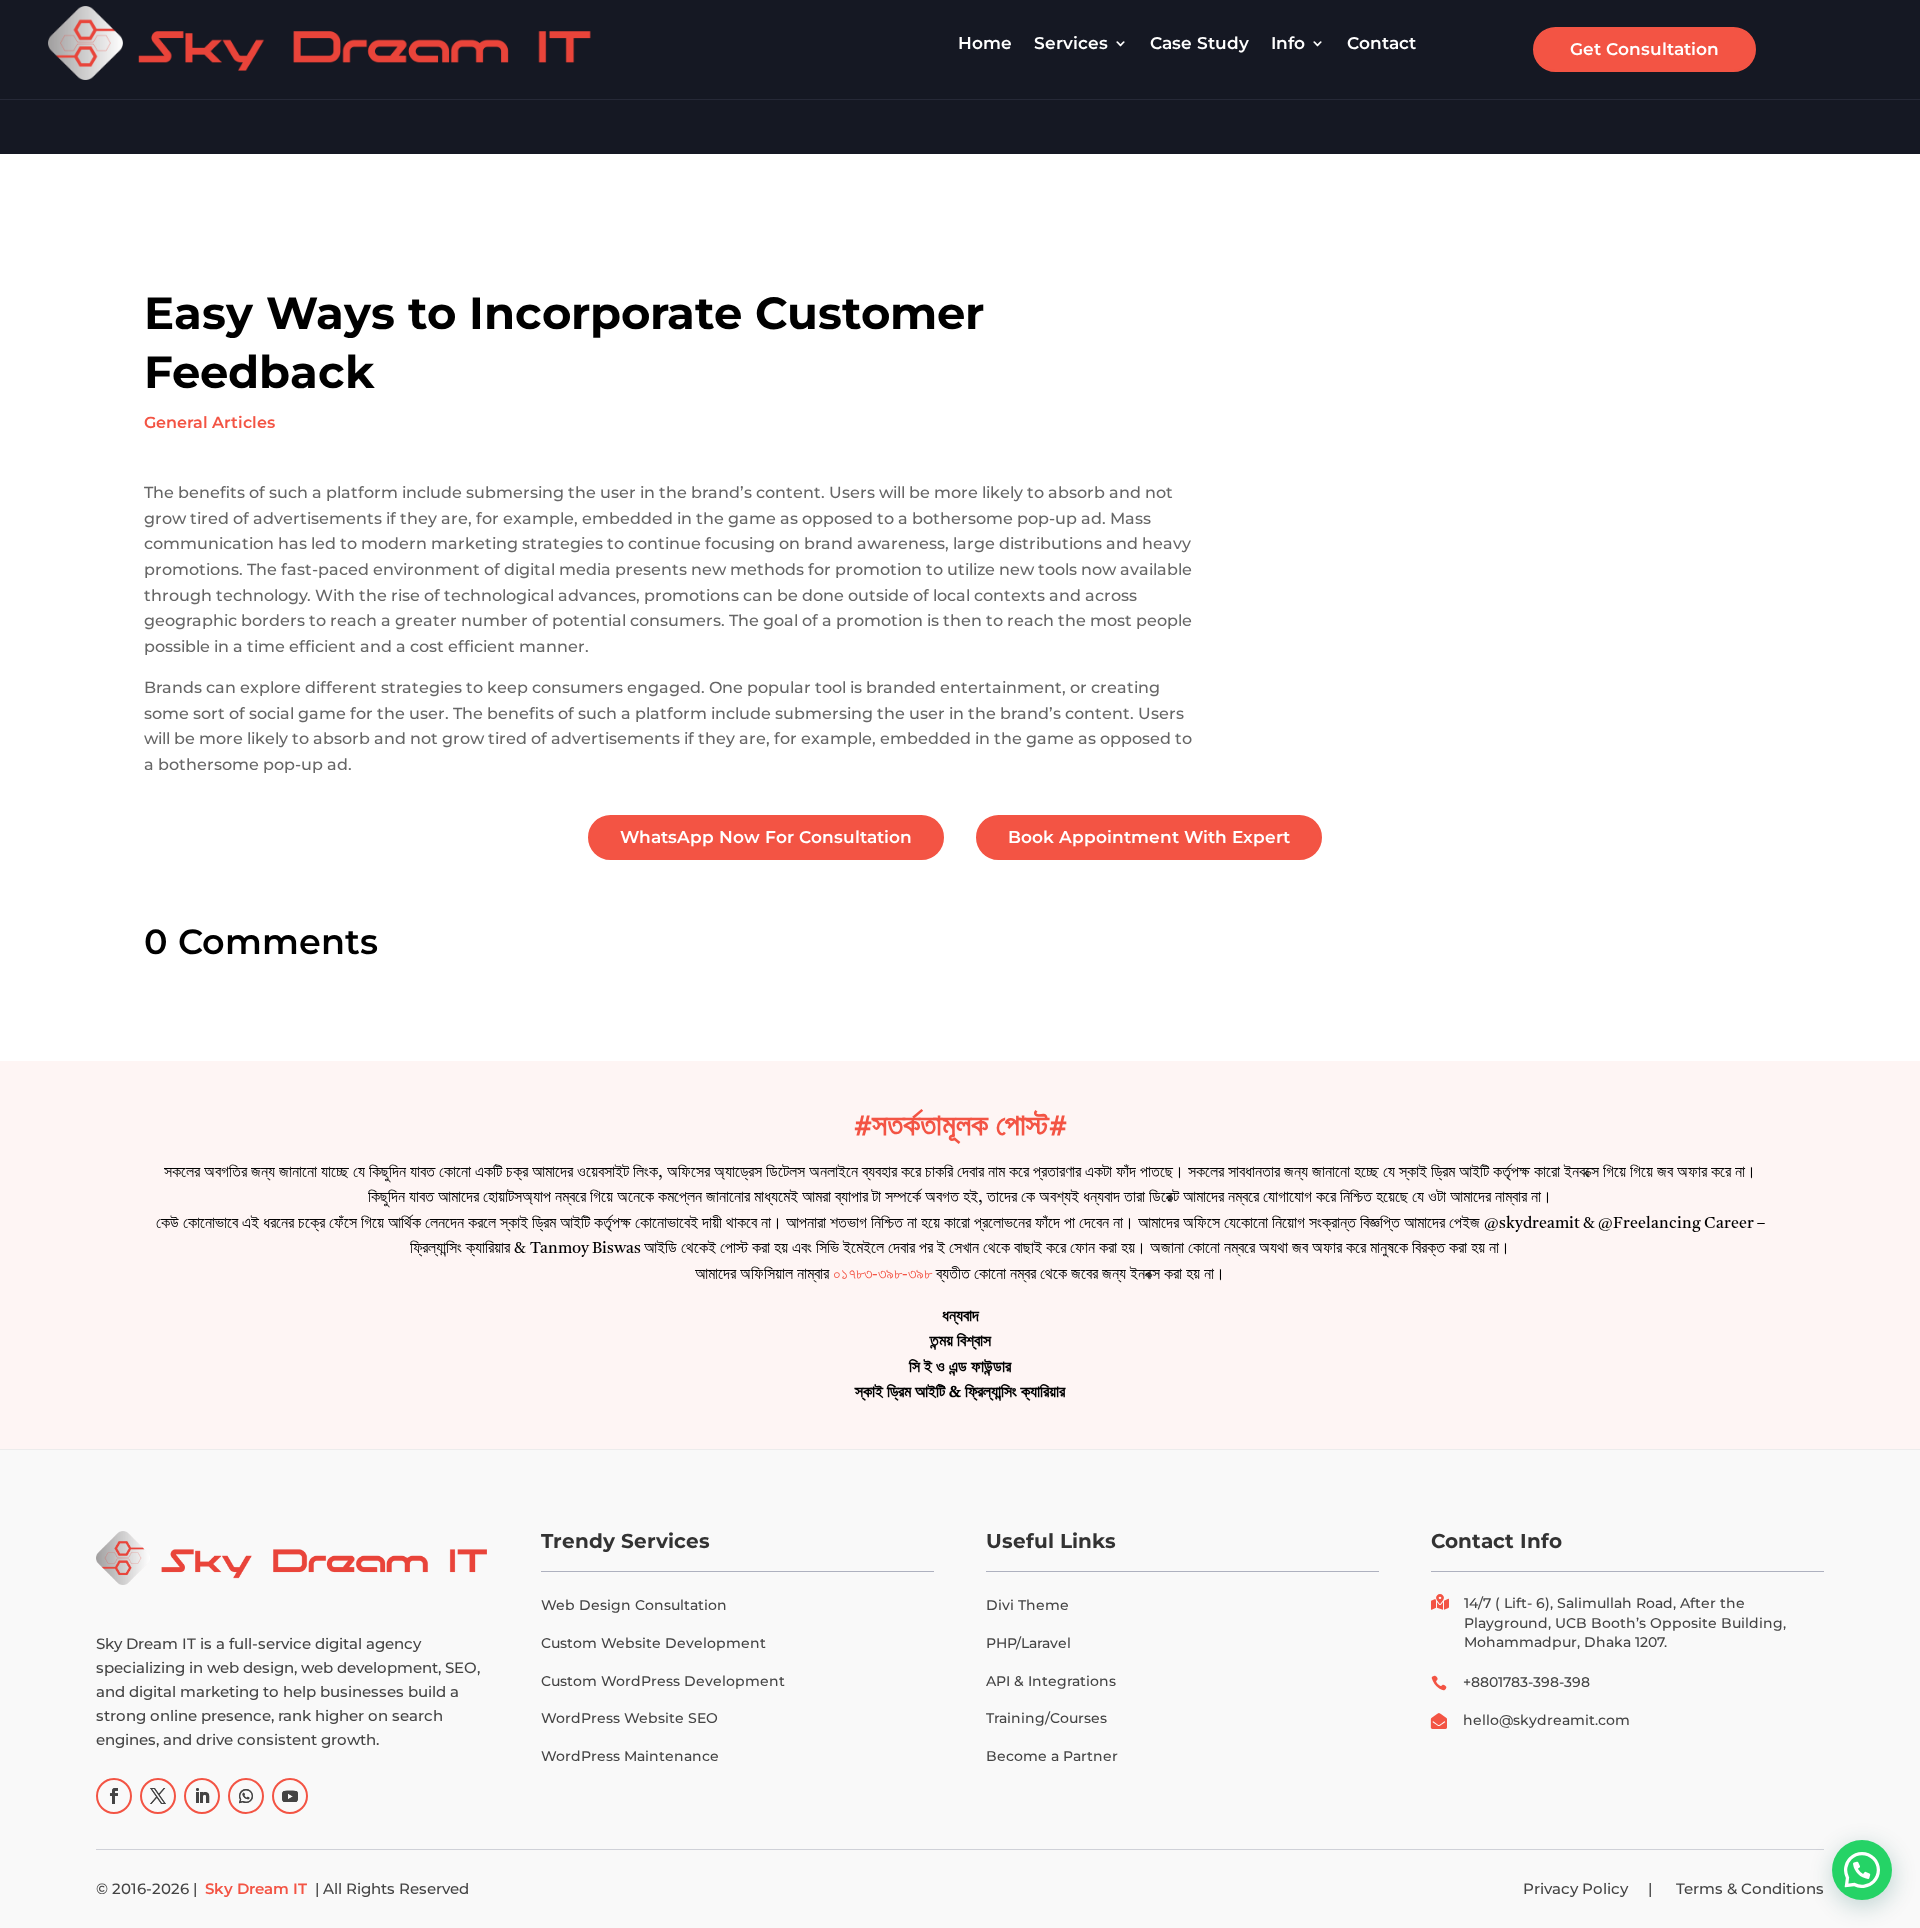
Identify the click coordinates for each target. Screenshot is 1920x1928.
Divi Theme (1027, 1605)
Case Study (1199, 43)
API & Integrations (1051, 1681)
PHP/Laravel (1028, 1643)
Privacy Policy (1575, 1888)
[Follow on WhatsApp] (246, 1796)
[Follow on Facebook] (114, 1796)
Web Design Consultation (634, 1605)
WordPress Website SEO (629, 1718)
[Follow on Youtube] (290, 1796)
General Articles (209, 422)
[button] (1862, 1870)
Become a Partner (1052, 1756)
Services (1071, 43)
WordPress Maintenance (630, 1756)
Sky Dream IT (256, 1888)
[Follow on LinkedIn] (202, 1796)
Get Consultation (1644, 49)
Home (985, 43)
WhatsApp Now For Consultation (766, 837)
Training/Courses (1046, 1718)
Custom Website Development (653, 1643)
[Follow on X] (158, 1796)
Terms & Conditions (1750, 1888)
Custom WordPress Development (663, 1681)
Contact (1381, 43)
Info (1288, 43)
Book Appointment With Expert (1149, 837)
